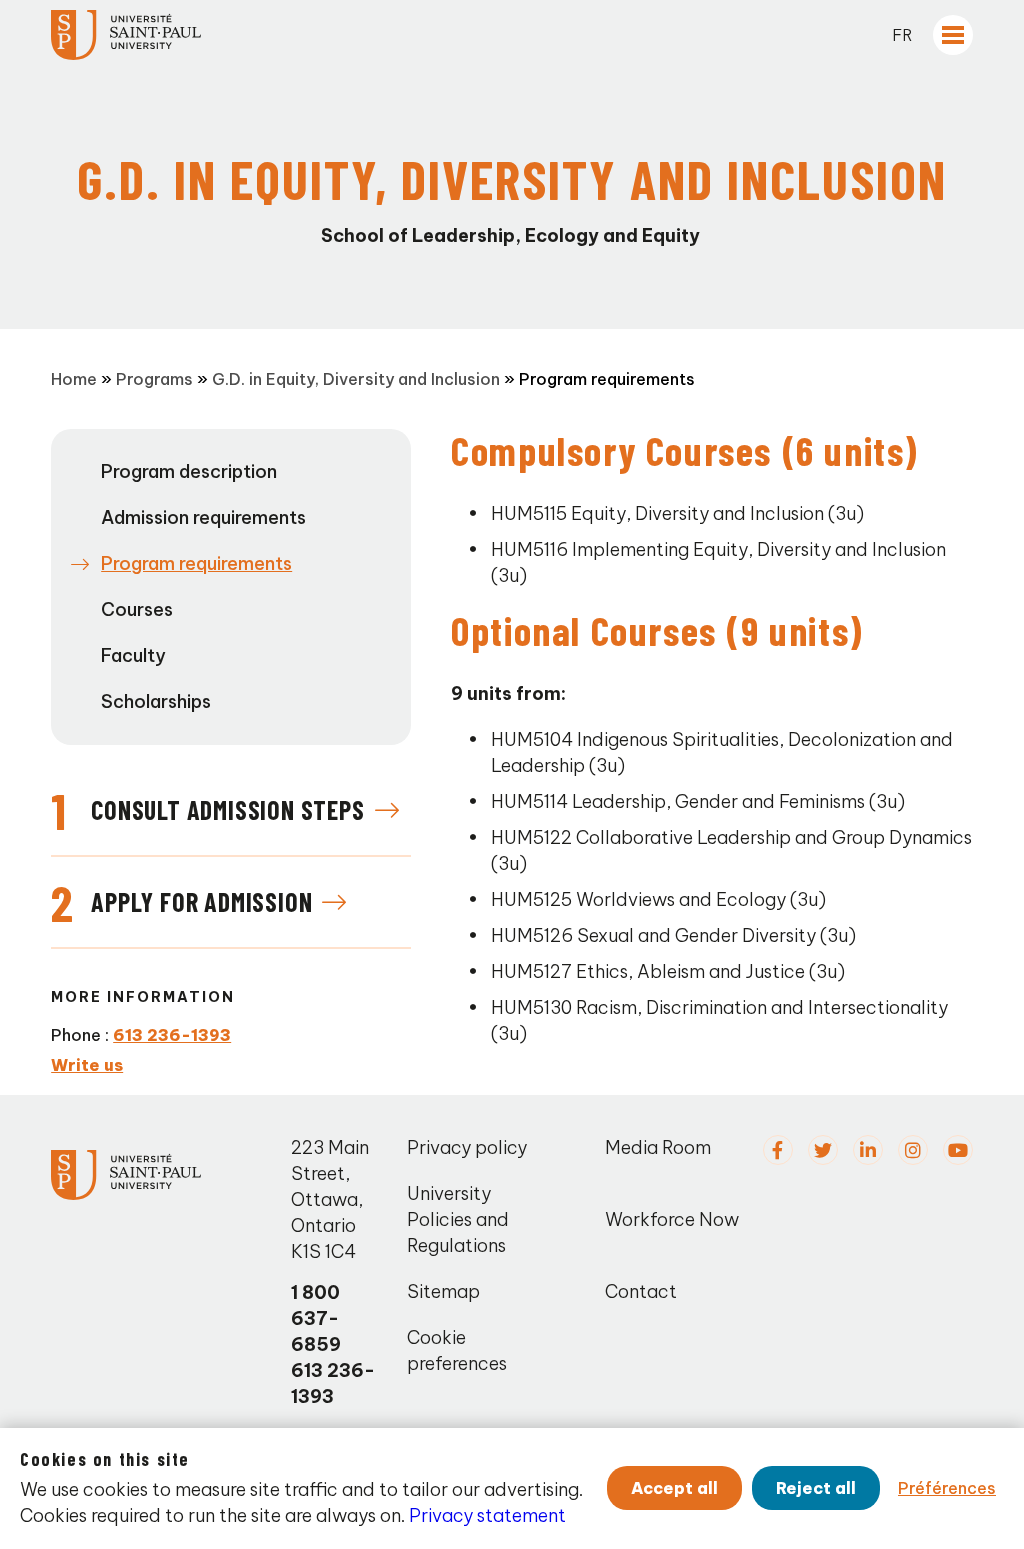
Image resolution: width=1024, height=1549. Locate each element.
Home (74, 379)
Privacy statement (487, 1515)
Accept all (674, 1488)
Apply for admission (201, 901)
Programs (154, 379)
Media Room (658, 1147)
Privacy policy (467, 1147)
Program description (189, 471)
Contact (641, 1291)
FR (902, 35)
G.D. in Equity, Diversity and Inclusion (356, 379)
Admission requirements (203, 517)
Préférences (947, 1488)
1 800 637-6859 (316, 1318)
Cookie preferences (457, 1350)
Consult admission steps (227, 809)
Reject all (816, 1488)
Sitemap (443, 1291)
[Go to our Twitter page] (823, 1150)
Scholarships (156, 701)
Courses (137, 609)
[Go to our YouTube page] (958, 1150)
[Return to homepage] (126, 35)
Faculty (133, 655)
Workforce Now (672, 1219)
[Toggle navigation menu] (953, 35)
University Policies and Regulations (458, 1219)
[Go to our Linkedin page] (868, 1150)
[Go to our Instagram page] (913, 1150)
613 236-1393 (172, 1035)
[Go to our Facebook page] (778, 1150)
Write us (87, 1065)
